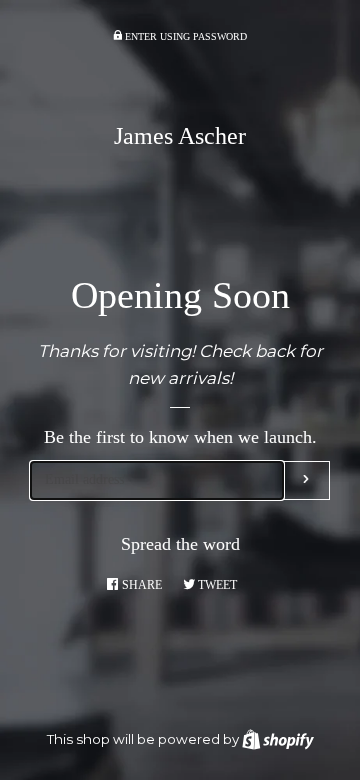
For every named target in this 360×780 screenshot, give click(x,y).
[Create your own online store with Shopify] (278, 739)
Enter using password (184, 36)
